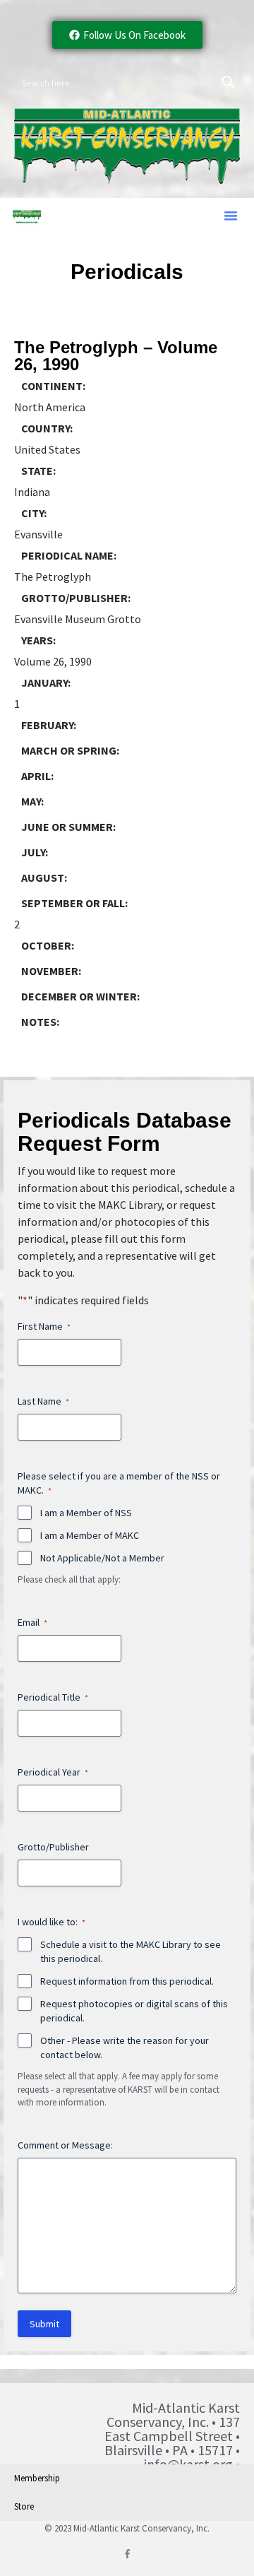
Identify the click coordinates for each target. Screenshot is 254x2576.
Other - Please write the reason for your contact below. (125, 2048)
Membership (37, 2478)
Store (24, 2506)
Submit (44, 2324)
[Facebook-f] (127, 2554)
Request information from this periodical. (127, 1981)
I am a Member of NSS (86, 1513)
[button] (231, 215)
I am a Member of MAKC (90, 1535)
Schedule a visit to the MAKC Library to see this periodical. (131, 1951)
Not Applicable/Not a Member (102, 1558)
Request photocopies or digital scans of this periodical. (134, 2011)
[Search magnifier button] (228, 82)
